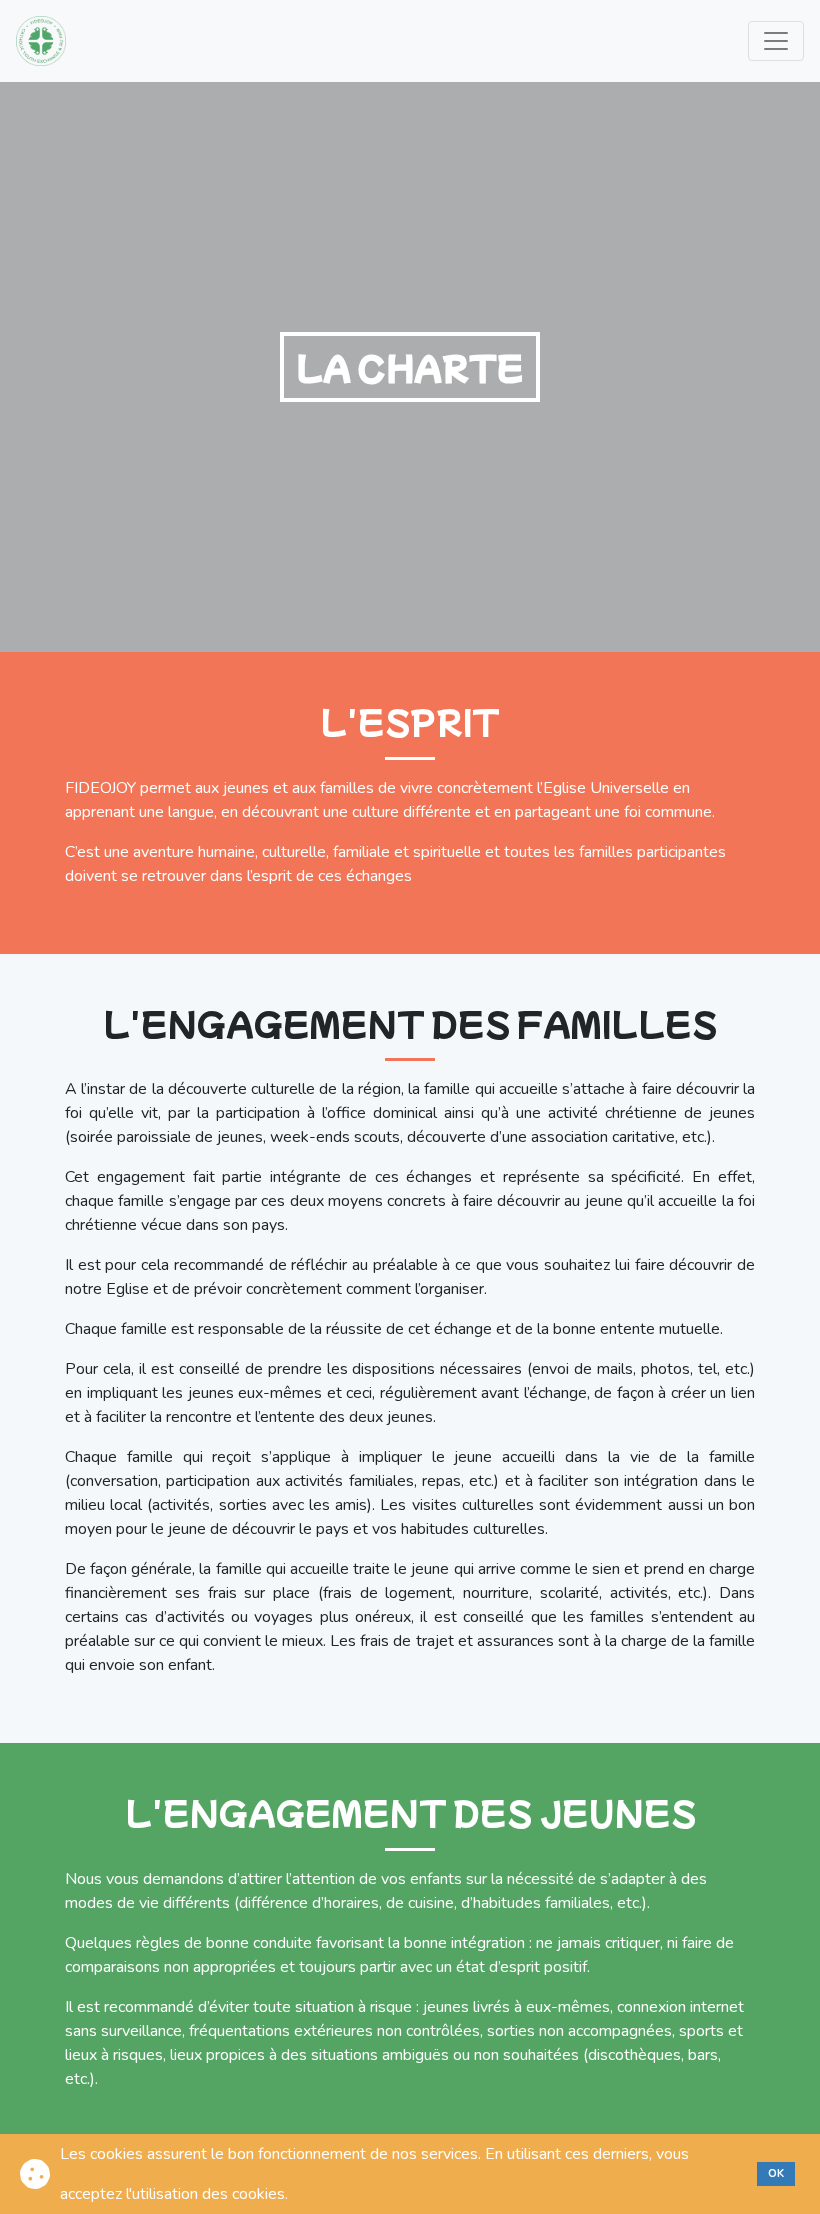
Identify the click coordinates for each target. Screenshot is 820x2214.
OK (776, 2173)
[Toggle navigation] (776, 41)
